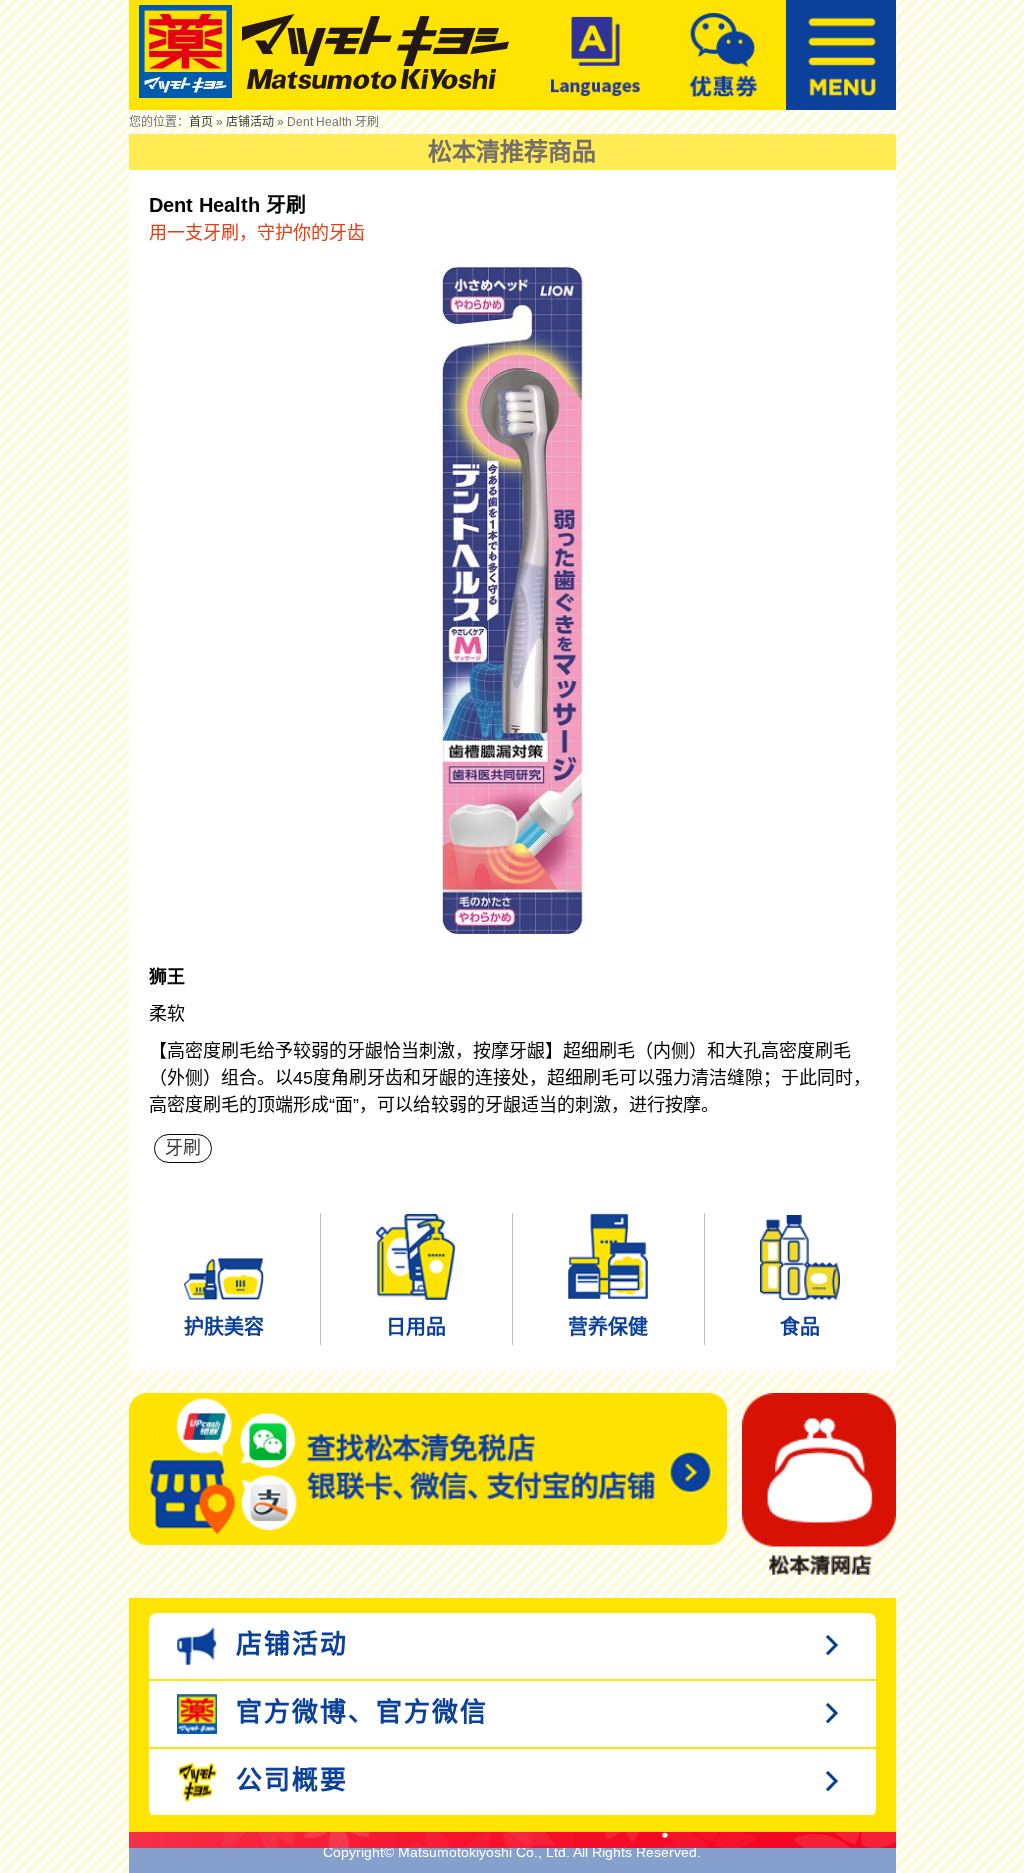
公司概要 (287, 1779)
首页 (201, 122)
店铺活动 (250, 122)
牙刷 (183, 1148)
